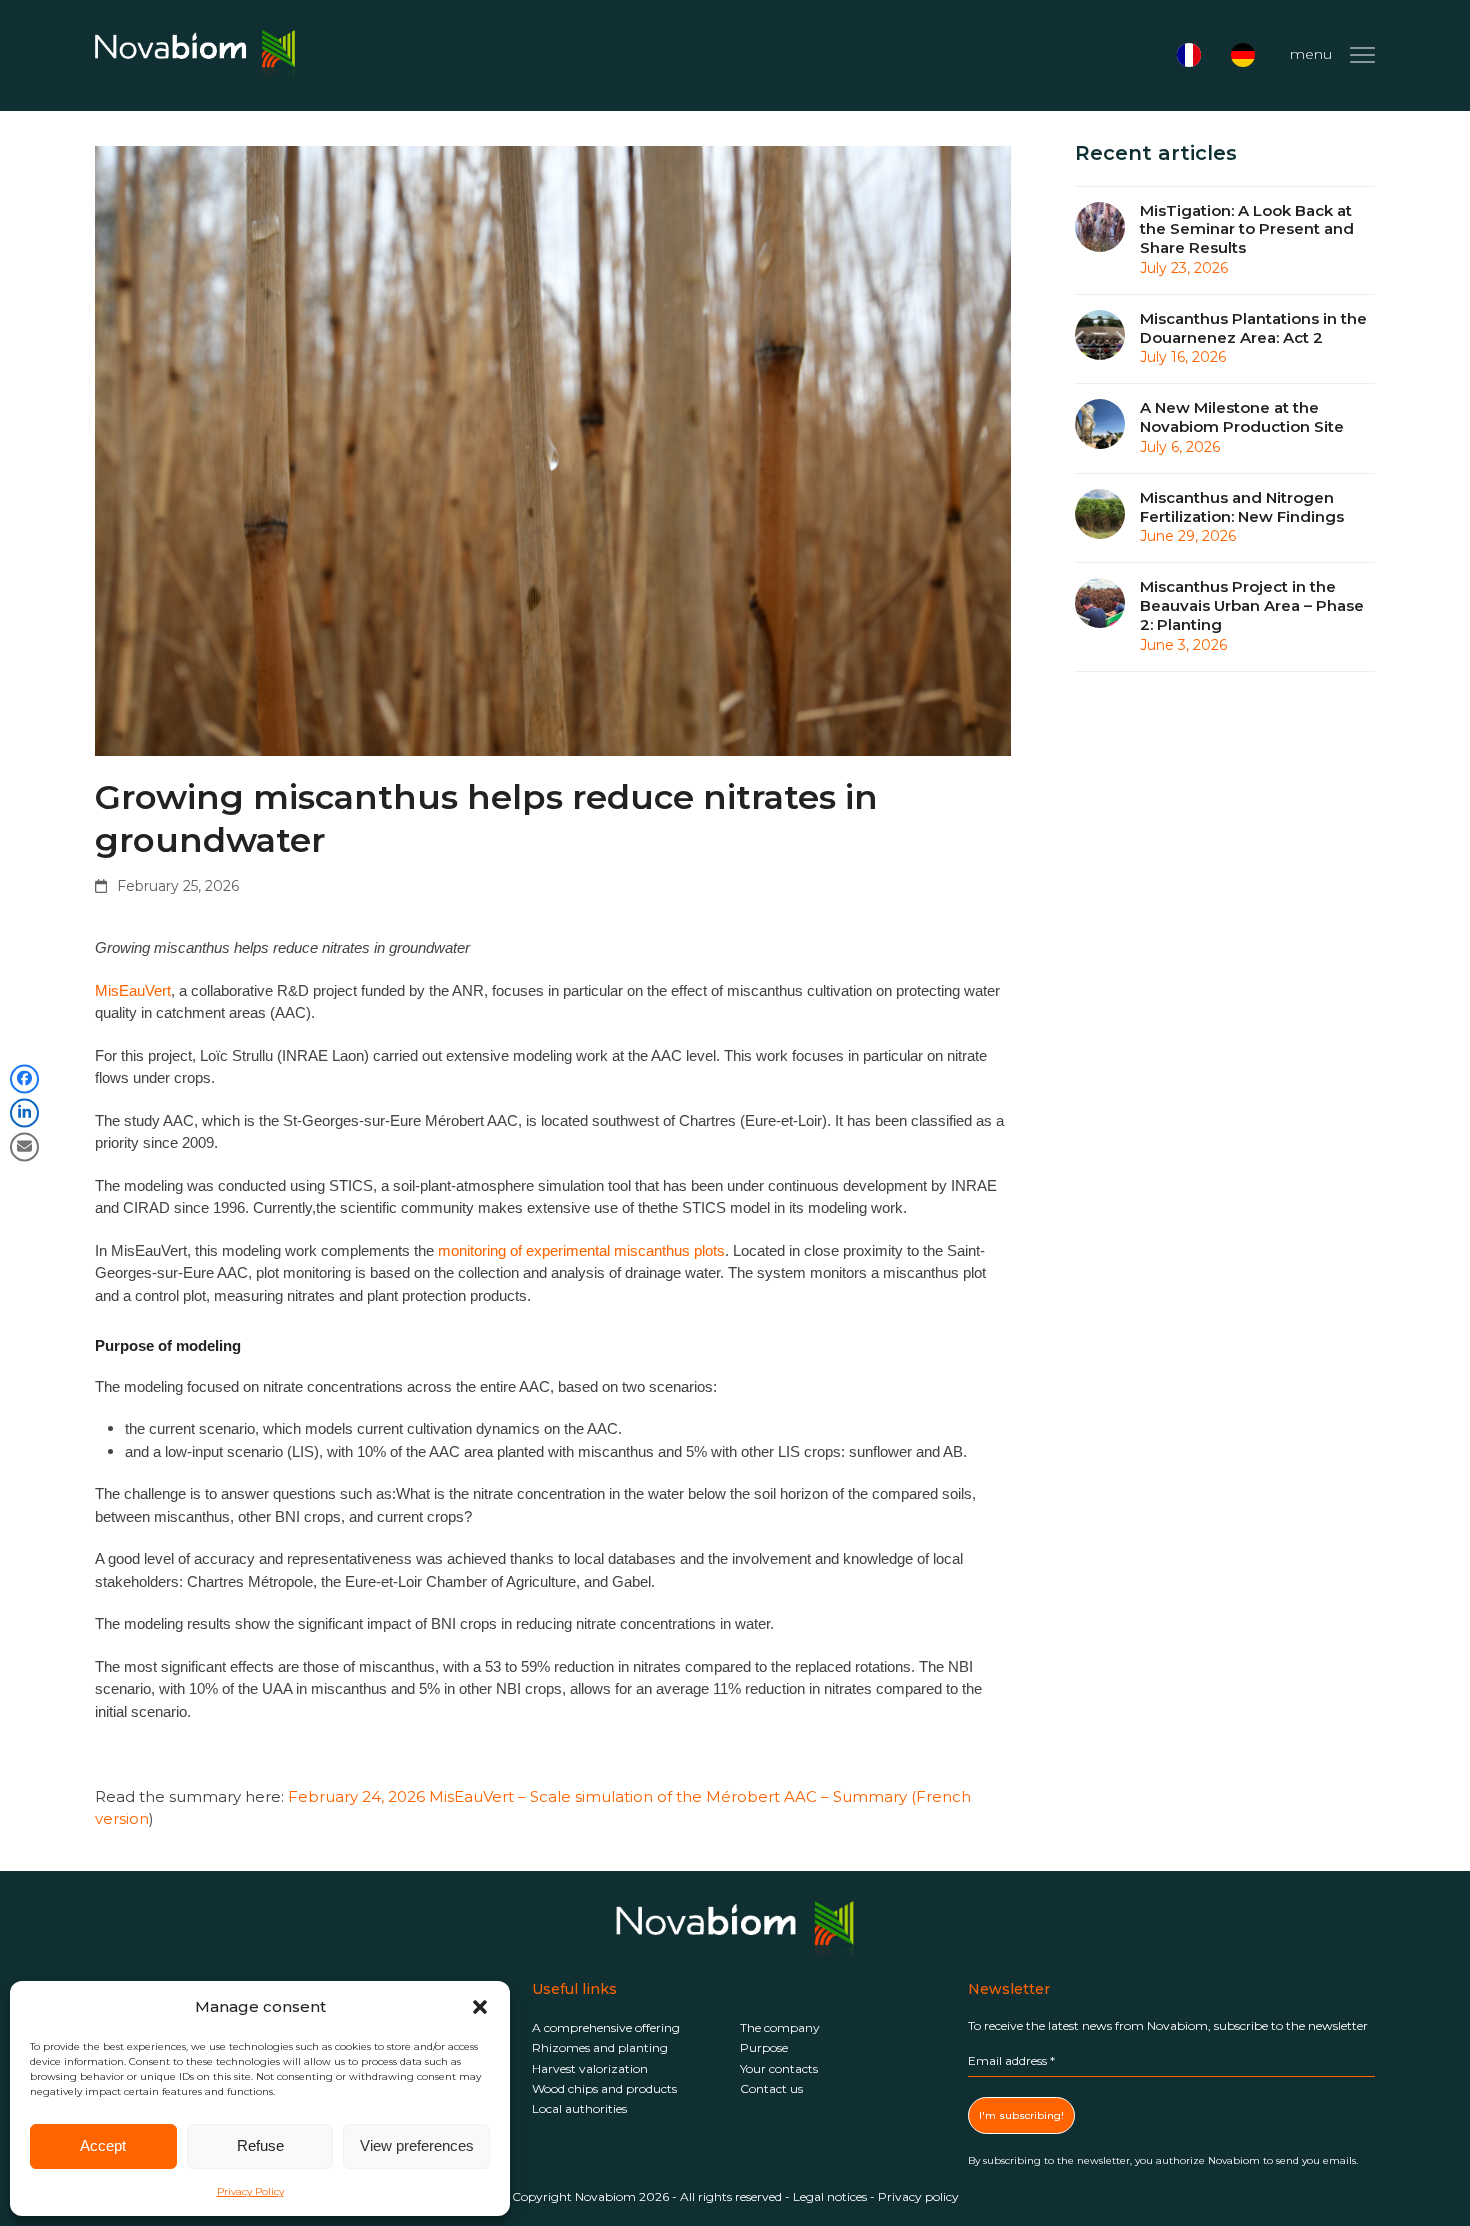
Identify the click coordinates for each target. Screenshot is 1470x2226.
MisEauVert (133, 990)
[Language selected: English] (1221, 55)
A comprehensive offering (606, 2027)
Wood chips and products (604, 2088)
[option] (1194, 55)
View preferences (417, 2145)
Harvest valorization (590, 2068)
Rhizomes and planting (600, 2047)
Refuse (260, 2145)
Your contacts (779, 2068)
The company (780, 2027)
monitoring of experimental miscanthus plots (581, 1250)
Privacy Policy (250, 2191)
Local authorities (579, 2108)
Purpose (764, 2047)
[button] (480, 2007)
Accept (103, 2145)
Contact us (771, 2088)
